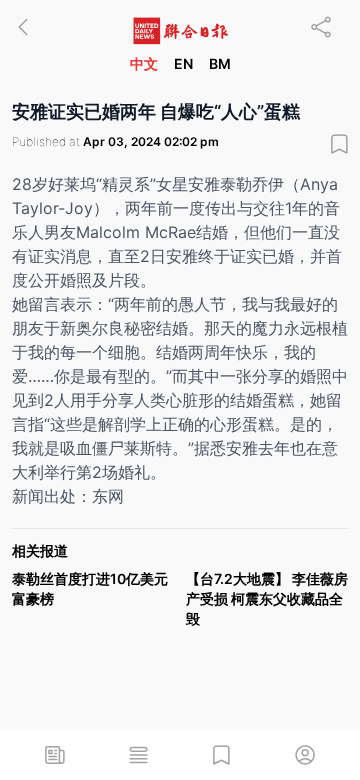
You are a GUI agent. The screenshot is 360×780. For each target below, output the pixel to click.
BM (220, 63)
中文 (144, 63)
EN (183, 63)
